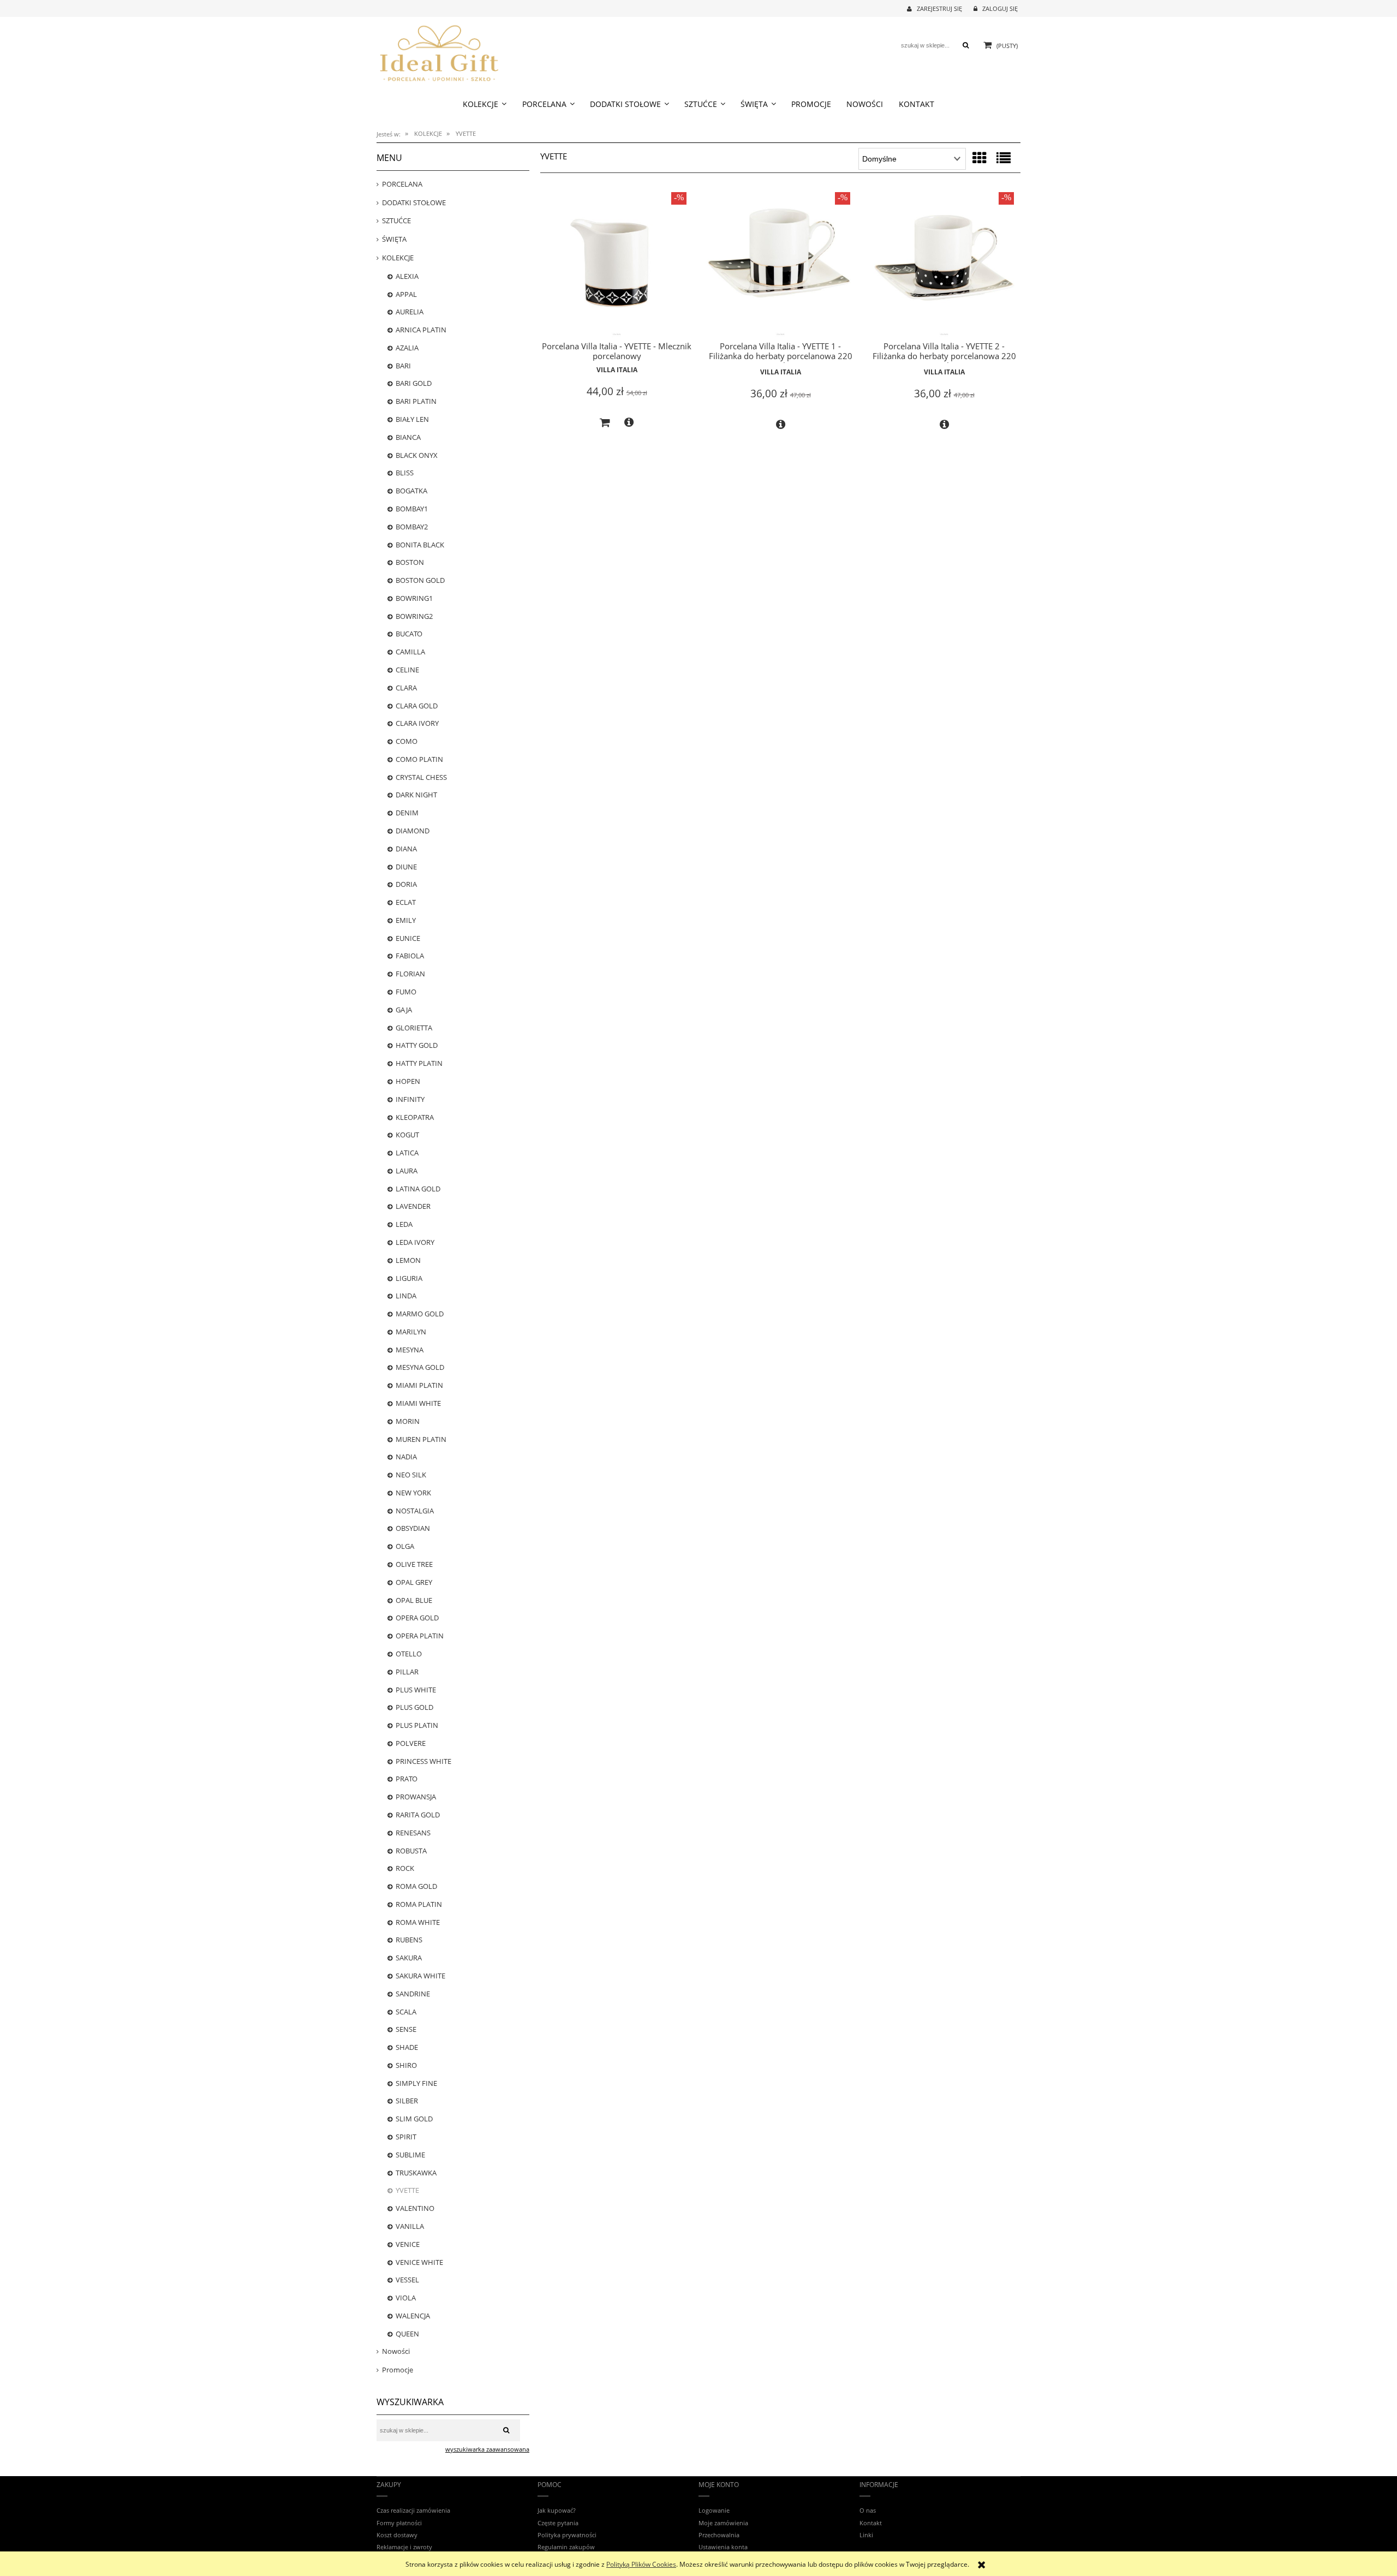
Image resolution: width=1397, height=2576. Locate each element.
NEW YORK (413, 1493)
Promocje (398, 2370)
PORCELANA (402, 184)
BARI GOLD (414, 383)
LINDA (406, 1296)
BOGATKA (411, 491)
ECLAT (406, 902)
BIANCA (408, 437)
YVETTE (407, 2190)
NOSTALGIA (415, 1511)
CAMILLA (410, 652)
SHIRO (406, 2065)
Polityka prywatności (567, 2535)
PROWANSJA (416, 1797)
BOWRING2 (414, 616)
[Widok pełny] (1004, 158)
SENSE (406, 2029)
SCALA (406, 2012)
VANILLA (410, 2226)
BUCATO (409, 634)
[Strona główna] (439, 52)
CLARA (406, 688)
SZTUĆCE (396, 220)
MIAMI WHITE (418, 1403)
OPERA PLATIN (420, 1636)
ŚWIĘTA (394, 239)
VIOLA (406, 2298)
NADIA (406, 1457)
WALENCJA (413, 2316)
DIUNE (406, 867)
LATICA (407, 1153)
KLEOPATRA (415, 1117)
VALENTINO (415, 2208)
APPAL (406, 294)
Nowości (396, 2351)
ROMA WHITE (418, 1922)
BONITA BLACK (420, 545)
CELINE (407, 670)
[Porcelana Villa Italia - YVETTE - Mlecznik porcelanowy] (617, 262)
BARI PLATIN (416, 401)
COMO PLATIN (419, 759)
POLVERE (411, 1743)
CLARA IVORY (417, 723)
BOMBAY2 (412, 527)
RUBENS (409, 1940)
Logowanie (714, 2510)
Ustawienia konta (723, 2547)
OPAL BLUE (414, 1600)
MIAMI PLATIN (419, 1385)
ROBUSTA (411, 1851)
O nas (868, 2510)
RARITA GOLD (418, 1815)
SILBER (407, 2101)
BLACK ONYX (417, 455)
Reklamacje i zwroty (404, 2547)
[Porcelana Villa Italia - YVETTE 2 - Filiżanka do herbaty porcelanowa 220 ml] (944, 262)
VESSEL (407, 2280)
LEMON (408, 1260)
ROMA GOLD (416, 1886)
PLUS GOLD (414, 1707)
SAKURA (409, 1958)
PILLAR (407, 1672)
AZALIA (407, 348)
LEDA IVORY (415, 1242)
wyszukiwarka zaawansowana (487, 2449)
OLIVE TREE (414, 1564)
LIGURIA (409, 1278)
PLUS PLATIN (417, 1725)
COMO (407, 741)
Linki (866, 2535)
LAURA (407, 1171)
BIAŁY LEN (412, 419)
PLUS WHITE (416, 1690)
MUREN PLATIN (421, 1439)
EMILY (406, 920)
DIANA (406, 849)
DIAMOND (413, 831)
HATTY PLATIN (419, 1063)
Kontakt (871, 2523)
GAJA (404, 1010)
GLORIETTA (414, 1028)
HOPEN (408, 1081)
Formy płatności (399, 2523)
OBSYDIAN (413, 1528)
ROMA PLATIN (419, 1904)
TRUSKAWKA (416, 2173)
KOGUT (407, 1135)
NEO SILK (411, 1475)
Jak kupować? (557, 2510)
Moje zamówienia (723, 2523)
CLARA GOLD (417, 706)
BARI (403, 366)
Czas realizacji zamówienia (413, 2510)
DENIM (407, 813)
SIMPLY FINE (416, 2083)
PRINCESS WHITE (423, 1761)
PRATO (407, 1779)
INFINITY (410, 1099)
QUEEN (407, 2334)
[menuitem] (485, 104)
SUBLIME (410, 2155)
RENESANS (413, 1833)
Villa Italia (617, 370)
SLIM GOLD (414, 2119)
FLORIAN (410, 974)
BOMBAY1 (412, 509)
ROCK (405, 1868)
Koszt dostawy (397, 2535)
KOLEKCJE (398, 258)
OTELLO (409, 1654)
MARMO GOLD (420, 1314)
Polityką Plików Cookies (641, 2564)
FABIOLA (410, 956)
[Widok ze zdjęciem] (980, 158)
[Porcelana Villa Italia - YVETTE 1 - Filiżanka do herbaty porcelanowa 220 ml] (780, 262)
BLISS (405, 473)
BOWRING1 (414, 598)
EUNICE (408, 938)
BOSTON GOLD (420, 580)
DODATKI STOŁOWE (414, 202)
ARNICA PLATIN (421, 330)
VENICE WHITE (419, 2262)
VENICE (408, 2244)
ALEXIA (407, 276)
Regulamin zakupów (566, 2547)
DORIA (406, 884)
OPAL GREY (414, 1582)
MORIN (408, 1421)
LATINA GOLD (418, 1189)
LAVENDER (413, 1206)
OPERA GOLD (417, 1618)
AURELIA (410, 312)
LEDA (404, 1224)
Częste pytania (558, 2523)
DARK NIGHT (416, 795)
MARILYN (411, 1332)
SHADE (407, 2047)
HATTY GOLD (417, 1045)
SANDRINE (413, 1994)
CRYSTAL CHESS (421, 777)
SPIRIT (406, 2137)
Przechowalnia (719, 2535)
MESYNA (410, 1350)
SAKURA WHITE (420, 1976)
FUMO (406, 992)
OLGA (405, 1546)
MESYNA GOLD (420, 1367)
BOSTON (410, 562)
